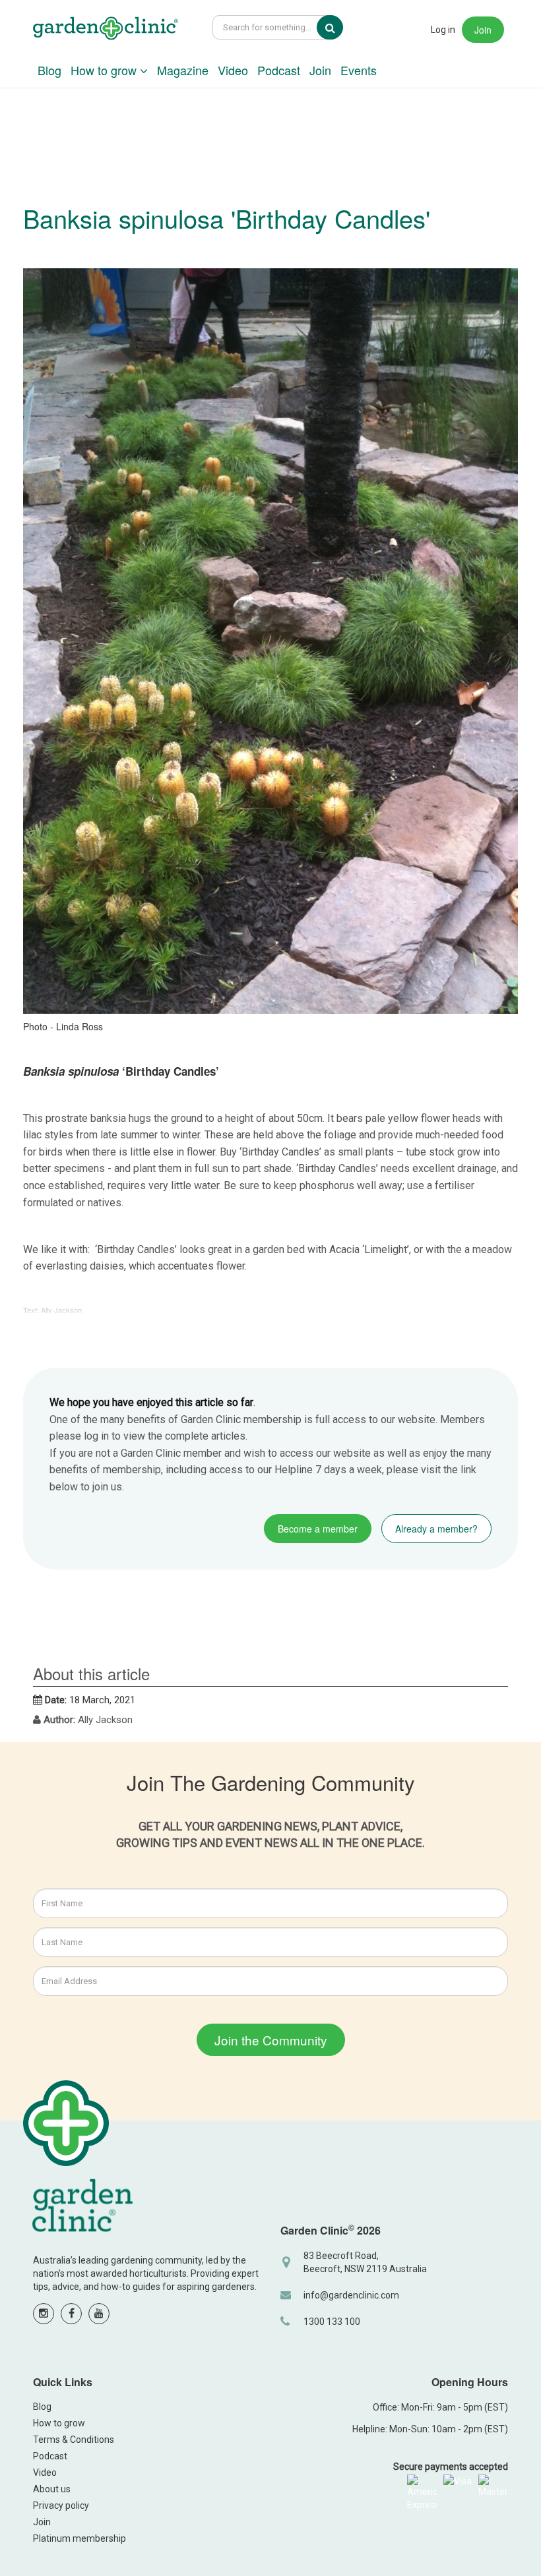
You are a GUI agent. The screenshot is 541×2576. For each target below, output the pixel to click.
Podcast (279, 70)
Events (359, 70)
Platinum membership (80, 2538)
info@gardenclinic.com (351, 2295)
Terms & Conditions (74, 2440)
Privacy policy (61, 2505)
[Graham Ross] (106, 30)
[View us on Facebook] (71, 2314)
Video (233, 70)
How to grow (105, 70)
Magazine (183, 70)
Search (339, 28)
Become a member (318, 1529)
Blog (49, 70)
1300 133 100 (332, 2322)
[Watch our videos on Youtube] (99, 2314)
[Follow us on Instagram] (44, 2314)
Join (483, 30)
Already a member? (436, 1529)
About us (52, 2489)
